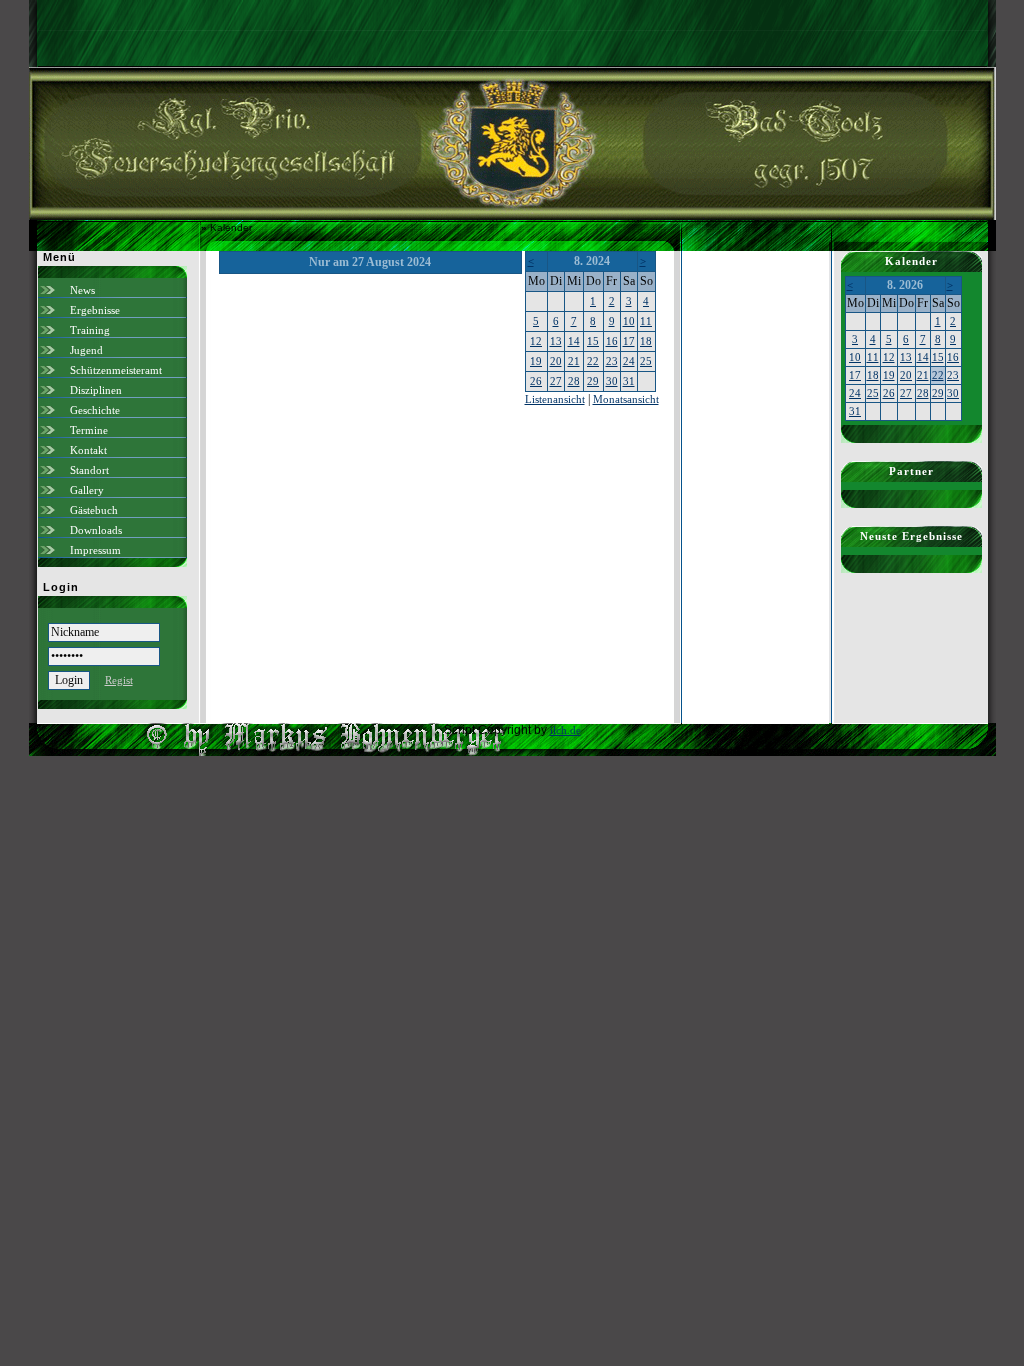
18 (646, 341)
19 (536, 361)
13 (556, 341)
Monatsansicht (626, 399)
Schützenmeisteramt (116, 370)
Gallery (87, 490)
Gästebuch (94, 510)
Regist (119, 680)
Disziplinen (96, 390)
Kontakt (88, 450)
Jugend (86, 350)
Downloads (96, 530)
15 (593, 341)
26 (536, 381)
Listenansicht (555, 399)
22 (593, 361)
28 (574, 381)
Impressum (95, 550)
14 (574, 341)
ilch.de (565, 730)
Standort (89, 470)
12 (536, 341)
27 (556, 381)
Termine (89, 430)
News (82, 290)
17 (629, 341)
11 (646, 321)
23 (612, 361)
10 (629, 321)
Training (90, 330)
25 (646, 361)
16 (612, 341)
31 (629, 381)
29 (593, 381)
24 (629, 361)
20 (556, 361)
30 (612, 381)
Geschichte (95, 410)
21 (574, 361)
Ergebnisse (95, 310)
